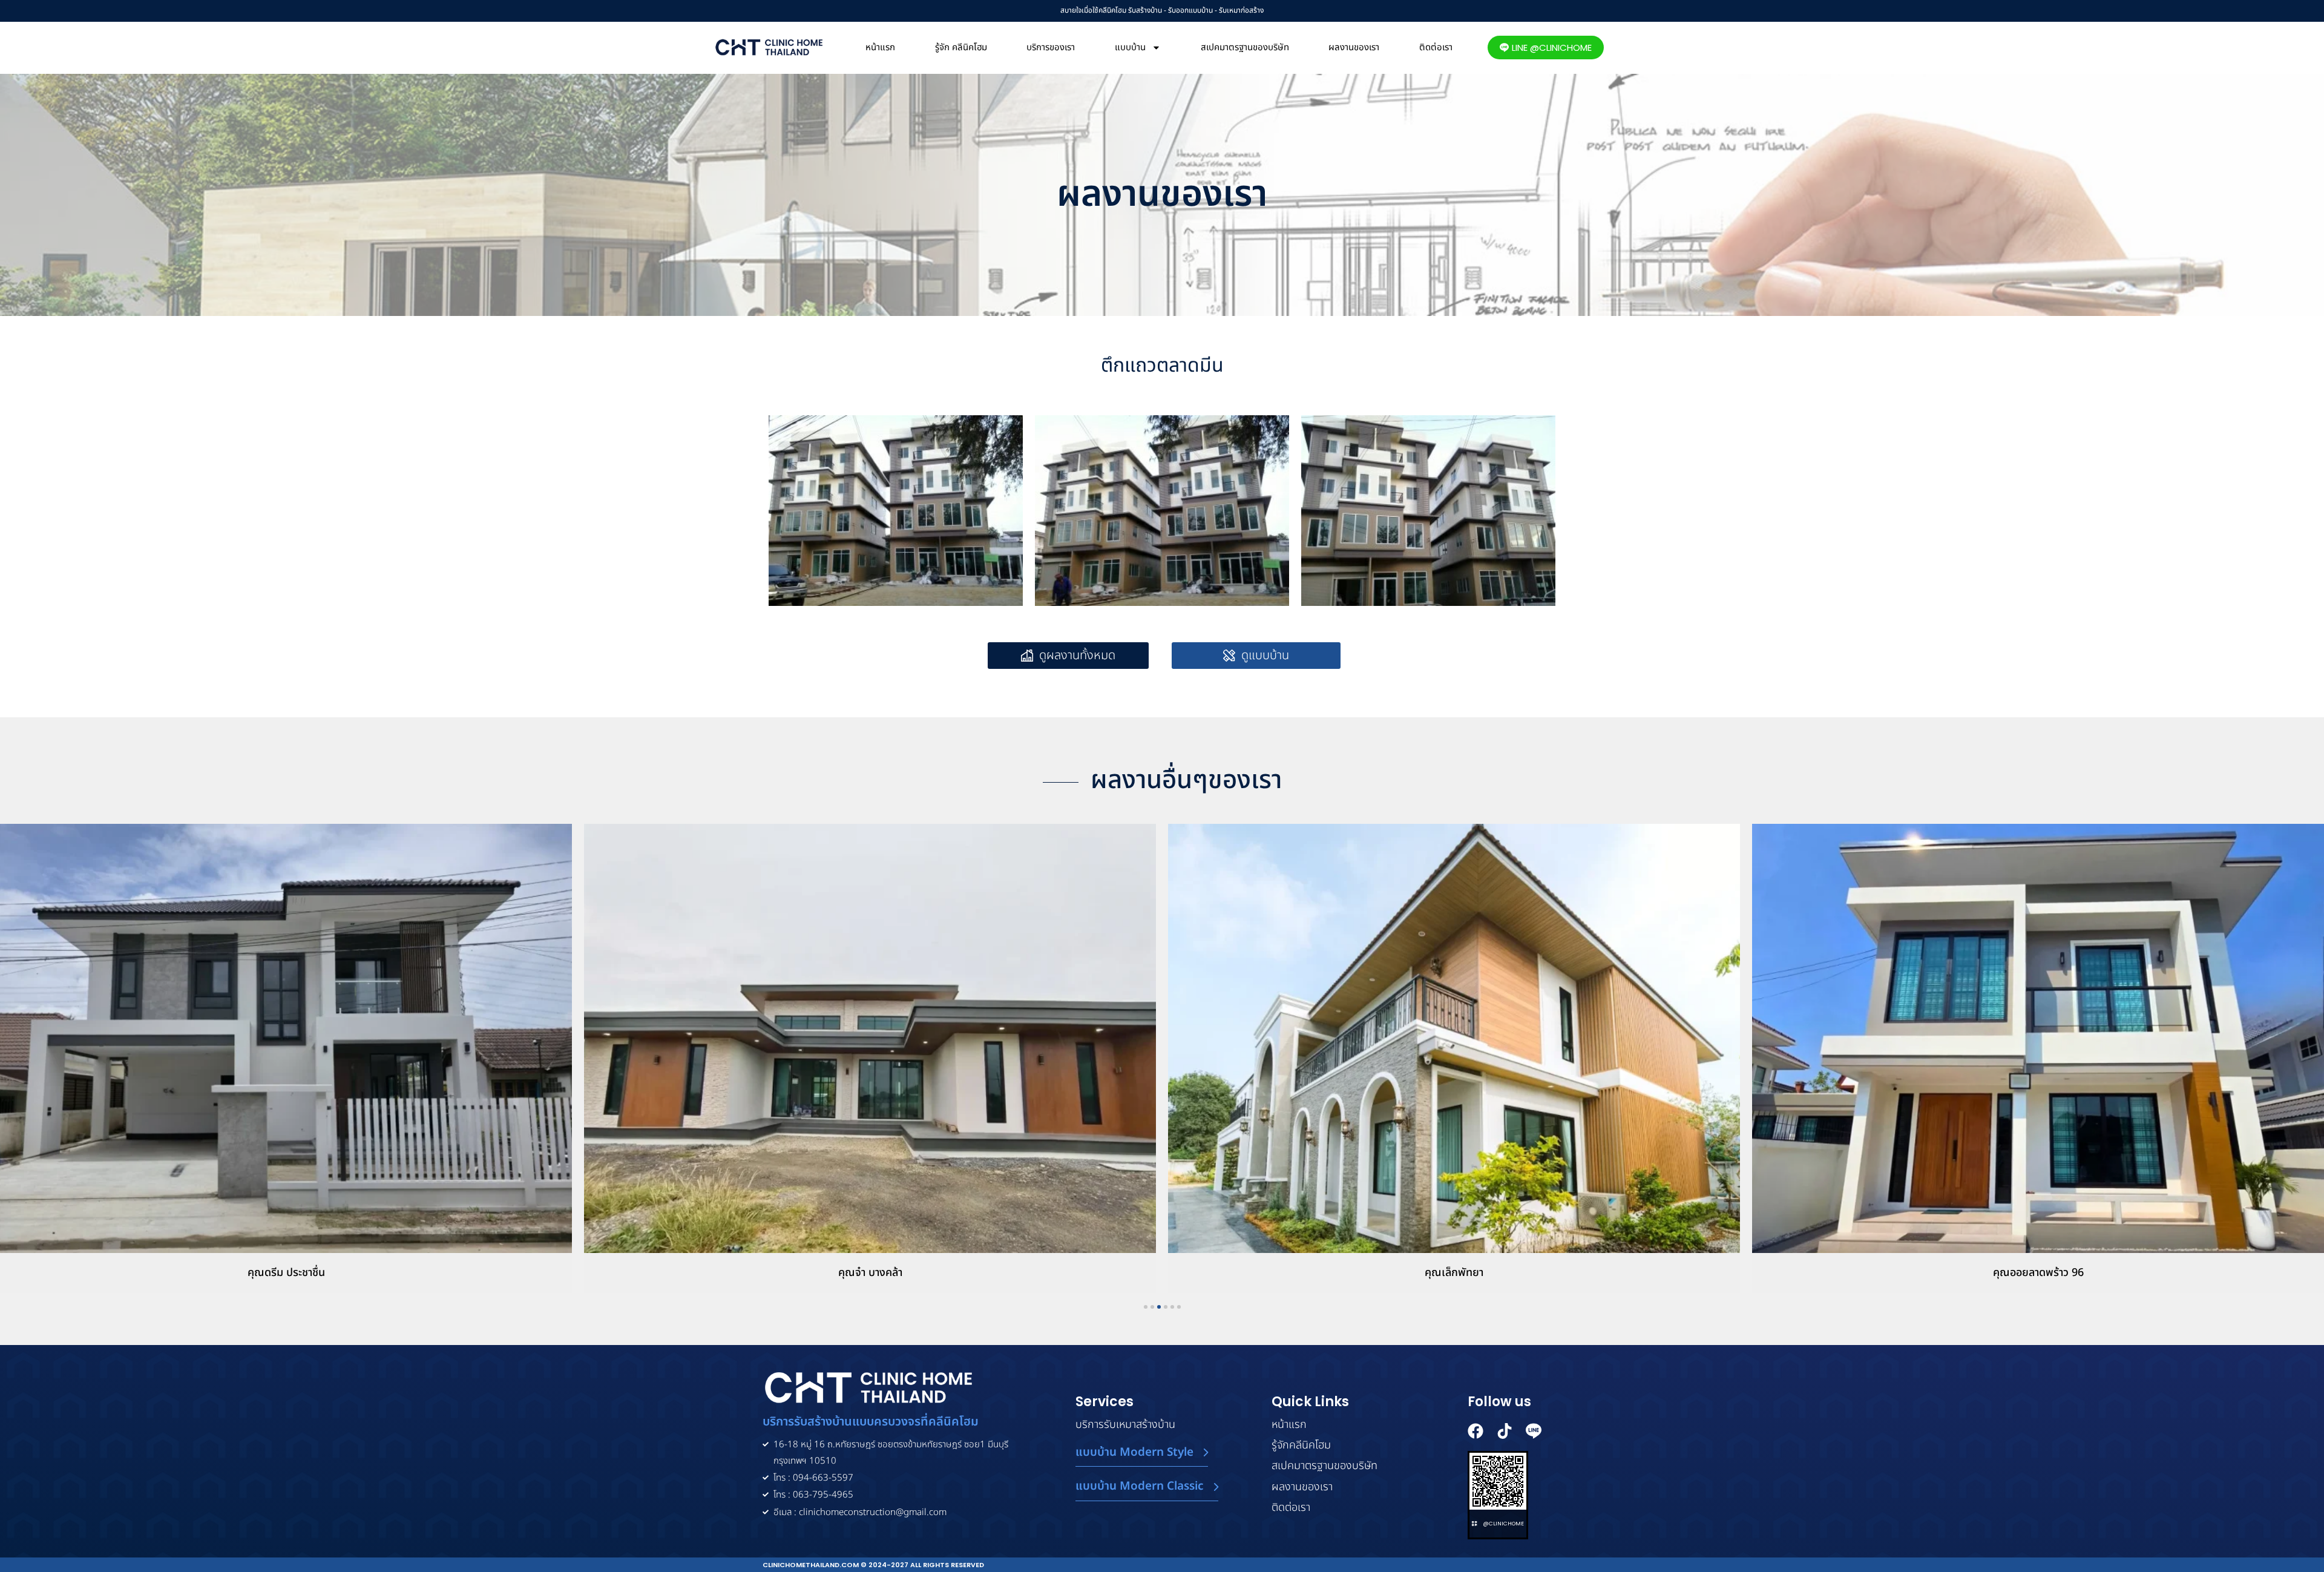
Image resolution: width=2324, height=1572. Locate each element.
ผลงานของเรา (1354, 48)
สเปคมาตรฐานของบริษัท (1245, 48)
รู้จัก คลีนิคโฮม (961, 48)
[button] (1256, 656)
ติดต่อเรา (1436, 48)
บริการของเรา (1051, 48)
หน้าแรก (880, 48)
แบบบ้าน (1130, 48)
